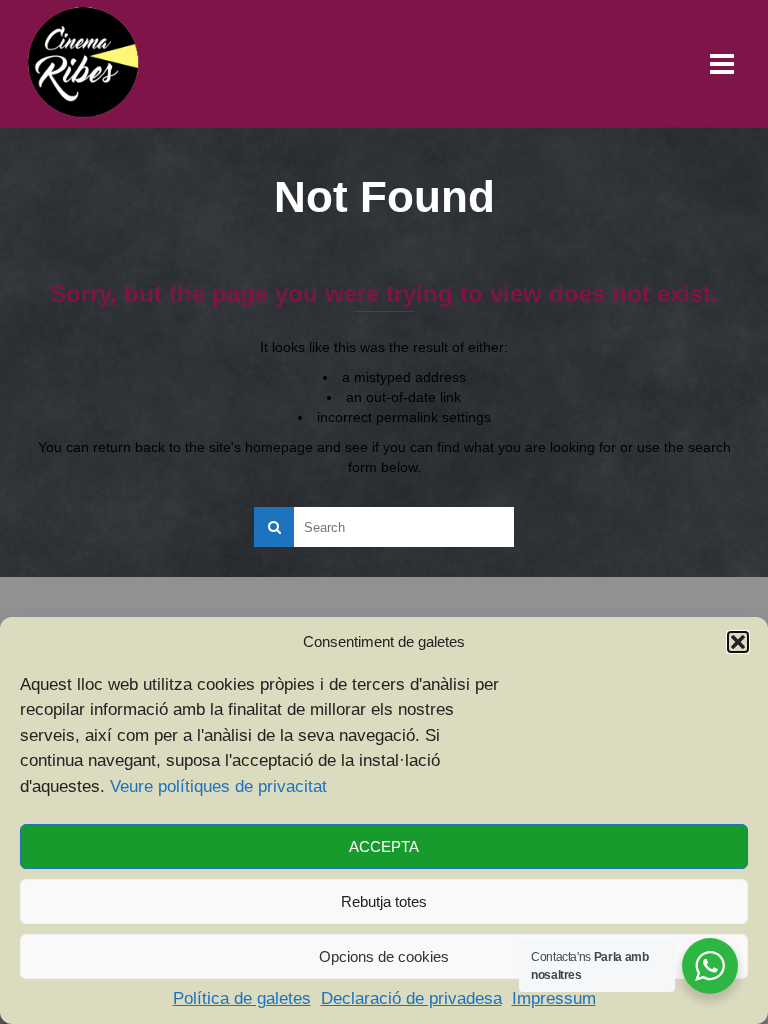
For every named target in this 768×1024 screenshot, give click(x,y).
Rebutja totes (384, 901)
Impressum (554, 998)
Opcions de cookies (384, 956)
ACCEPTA (384, 846)
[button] (738, 642)
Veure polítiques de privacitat (218, 786)
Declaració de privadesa (411, 998)
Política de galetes (242, 998)
